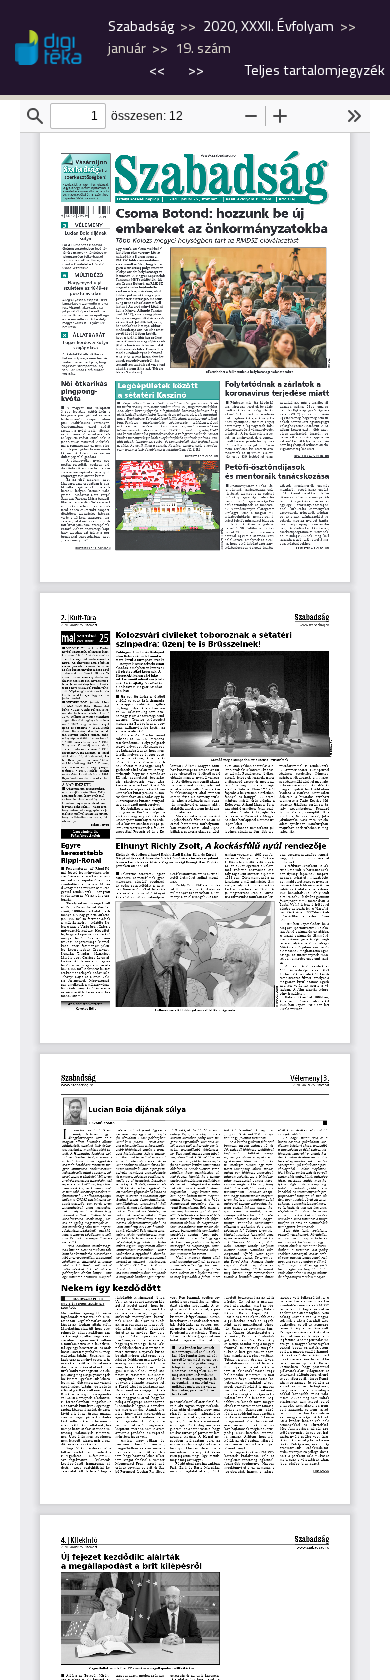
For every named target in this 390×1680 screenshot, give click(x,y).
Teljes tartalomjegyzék (315, 70)
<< (158, 70)
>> (196, 70)
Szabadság (141, 26)
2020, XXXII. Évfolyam (268, 26)
